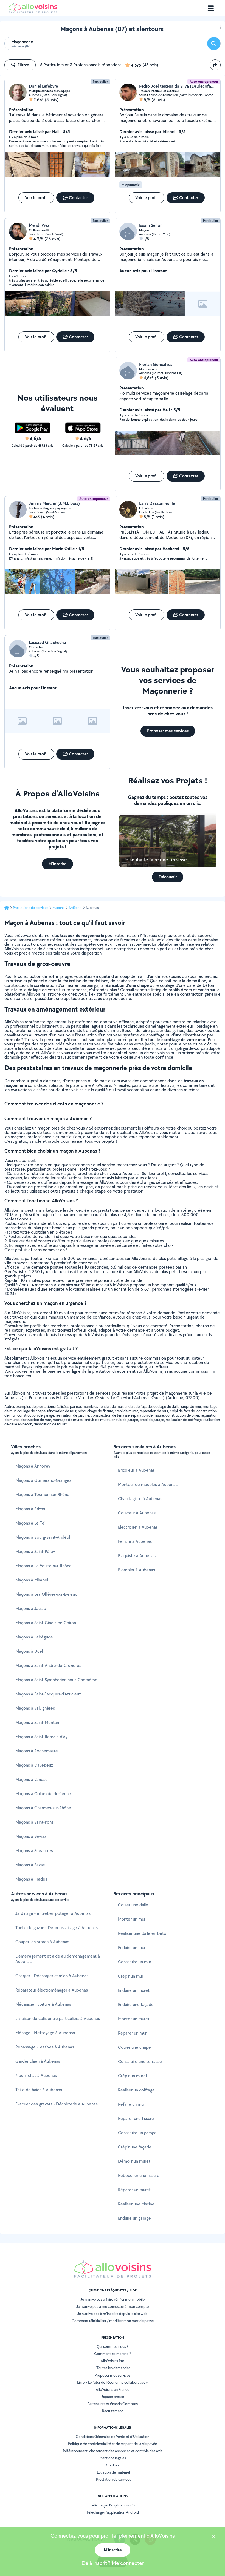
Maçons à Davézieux (34, 1765)
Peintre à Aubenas (135, 1541)
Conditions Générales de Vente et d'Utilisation (113, 2437)
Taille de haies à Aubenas (39, 2090)
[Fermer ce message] (214, 2537)
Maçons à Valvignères (35, 1708)
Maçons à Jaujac (31, 1608)
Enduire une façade (136, 2005)
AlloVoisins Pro (113, 2361)
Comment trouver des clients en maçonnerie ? (54, 1104)
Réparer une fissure (136, 2118)
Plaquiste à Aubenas (137, 1556)
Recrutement (113, 2411)
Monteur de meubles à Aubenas (148, 1484)
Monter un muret (134, 2019)
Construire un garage (137, 2133)
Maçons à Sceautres (34, 1851)
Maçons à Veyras (31, 1836)
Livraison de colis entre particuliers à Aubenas (58, 2018)
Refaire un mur (131, 2104)
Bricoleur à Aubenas (136, 1470)
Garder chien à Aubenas (38, 2061)
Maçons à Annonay (33, 1466)
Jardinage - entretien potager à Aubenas (53, 1913)
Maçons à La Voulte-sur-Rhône (43, 1566)
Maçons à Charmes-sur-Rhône (43, 1808)
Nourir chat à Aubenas (36, 2075)
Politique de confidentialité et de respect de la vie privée (113, 2444)
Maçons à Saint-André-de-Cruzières (48, 1665)
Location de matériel (113, 2472)
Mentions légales (113, 2458)
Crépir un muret (133, 2076)
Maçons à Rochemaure (37, 1751)
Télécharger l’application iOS (113, 2505)
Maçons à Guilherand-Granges (43, 1480)
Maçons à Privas (30, 1509)
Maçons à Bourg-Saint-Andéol (43, 1537)
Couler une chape (134, 2047)
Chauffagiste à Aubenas (140, 1499)
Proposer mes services (113, 2375)
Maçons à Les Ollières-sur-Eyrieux (46, 1594)
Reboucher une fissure (139, 2175)
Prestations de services (31, 908)
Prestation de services (113, 2479)
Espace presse (113, 2397)
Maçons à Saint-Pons (34, 1822)
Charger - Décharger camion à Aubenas (52, 1976)
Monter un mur (132, 1919)
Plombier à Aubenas (137, 1570)
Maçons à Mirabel (32, 1580)
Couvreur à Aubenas (137, 1513)
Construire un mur (135, 1962)
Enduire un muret (134, 1990)
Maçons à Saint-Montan (37, 1722)
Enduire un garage (134, 2218)
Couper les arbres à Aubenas (42, 1942)
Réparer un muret (134, 2190)
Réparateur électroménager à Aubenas (52, 1990)
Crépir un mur (131, 1976)
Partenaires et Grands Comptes (113, 2404)
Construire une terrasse (140, 2061)
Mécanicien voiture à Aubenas (43, 2004)
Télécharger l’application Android (113, 2512)
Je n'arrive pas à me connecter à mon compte (113, 2306)
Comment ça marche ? (113, 2354)
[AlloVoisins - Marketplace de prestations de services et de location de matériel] (33, 12)
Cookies (113, 2465)
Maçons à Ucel (29, 1651)
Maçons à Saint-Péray (35, 1551)
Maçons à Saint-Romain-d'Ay (41, 1737)
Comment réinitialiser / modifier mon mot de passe (113, 2321)
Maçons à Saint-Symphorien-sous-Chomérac (56, 1680)
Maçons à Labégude (34, 1637)
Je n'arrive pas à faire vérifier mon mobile (113, 2299)
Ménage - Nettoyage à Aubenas (45, 2033)
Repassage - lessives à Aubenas (45, 2047)
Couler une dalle (133, 1905)
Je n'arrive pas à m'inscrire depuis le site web (113, 2314)
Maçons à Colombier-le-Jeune (43, 1794)
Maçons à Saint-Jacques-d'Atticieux (48, 1694)
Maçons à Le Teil (31, 1523)
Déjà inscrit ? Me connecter (113, 2563)
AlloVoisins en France (113, 2389)
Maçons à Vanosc (31, 1779)
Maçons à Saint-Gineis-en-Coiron (46, 1623)
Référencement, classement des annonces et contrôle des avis (113, 2451)
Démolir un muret (134, 2161)
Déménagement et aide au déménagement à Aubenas (58, 1959)
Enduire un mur (132, 1948)
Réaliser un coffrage (136, 2090)
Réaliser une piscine (136, 2204)
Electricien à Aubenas (138, 1527)
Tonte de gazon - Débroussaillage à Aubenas (57, 1928)
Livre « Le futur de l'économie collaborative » (113, 2382)
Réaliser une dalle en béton (143, 1933)
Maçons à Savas (30, 1865)
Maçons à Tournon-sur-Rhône (42, 1495)
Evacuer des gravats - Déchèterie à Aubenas (57, 2104)
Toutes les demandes (113, 2368)
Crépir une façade (135, 2147)
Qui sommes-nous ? (113, 2346)
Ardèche (75, 908)
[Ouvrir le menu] (211, 8)
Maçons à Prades (31, 1879)
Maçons (58, 908)
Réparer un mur (132, 2033)
